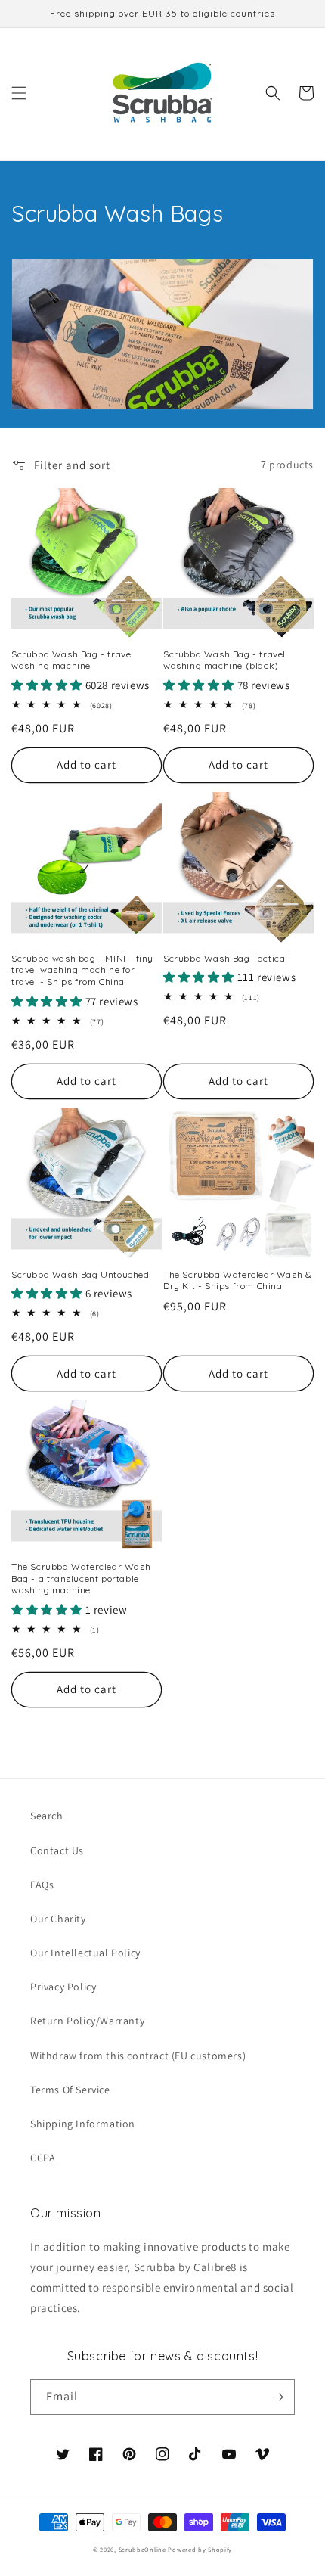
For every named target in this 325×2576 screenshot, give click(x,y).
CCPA (43, 2158)
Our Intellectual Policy (85, 1953)
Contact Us (57, 1850)
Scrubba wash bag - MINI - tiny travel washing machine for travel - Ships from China (82, 970)
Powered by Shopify (200, 2549)
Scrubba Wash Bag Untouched (80, 1274)
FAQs (42, 1885)
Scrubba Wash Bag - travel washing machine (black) (224, 660)
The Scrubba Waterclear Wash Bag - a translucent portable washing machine (81, 1578)
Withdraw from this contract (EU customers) (138, 2056)
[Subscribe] (277, 2397)
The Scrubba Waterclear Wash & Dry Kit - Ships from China (237, 1280)
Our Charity (58, 1919)
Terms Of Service (70, 2090)
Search (47, 1816)
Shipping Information (83, 2124)
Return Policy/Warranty (87, 2021)
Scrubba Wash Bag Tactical (226, 958)
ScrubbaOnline (142, 2549)
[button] (19, 93)
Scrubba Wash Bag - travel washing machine (73, 660)
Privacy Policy (63, 1987)
